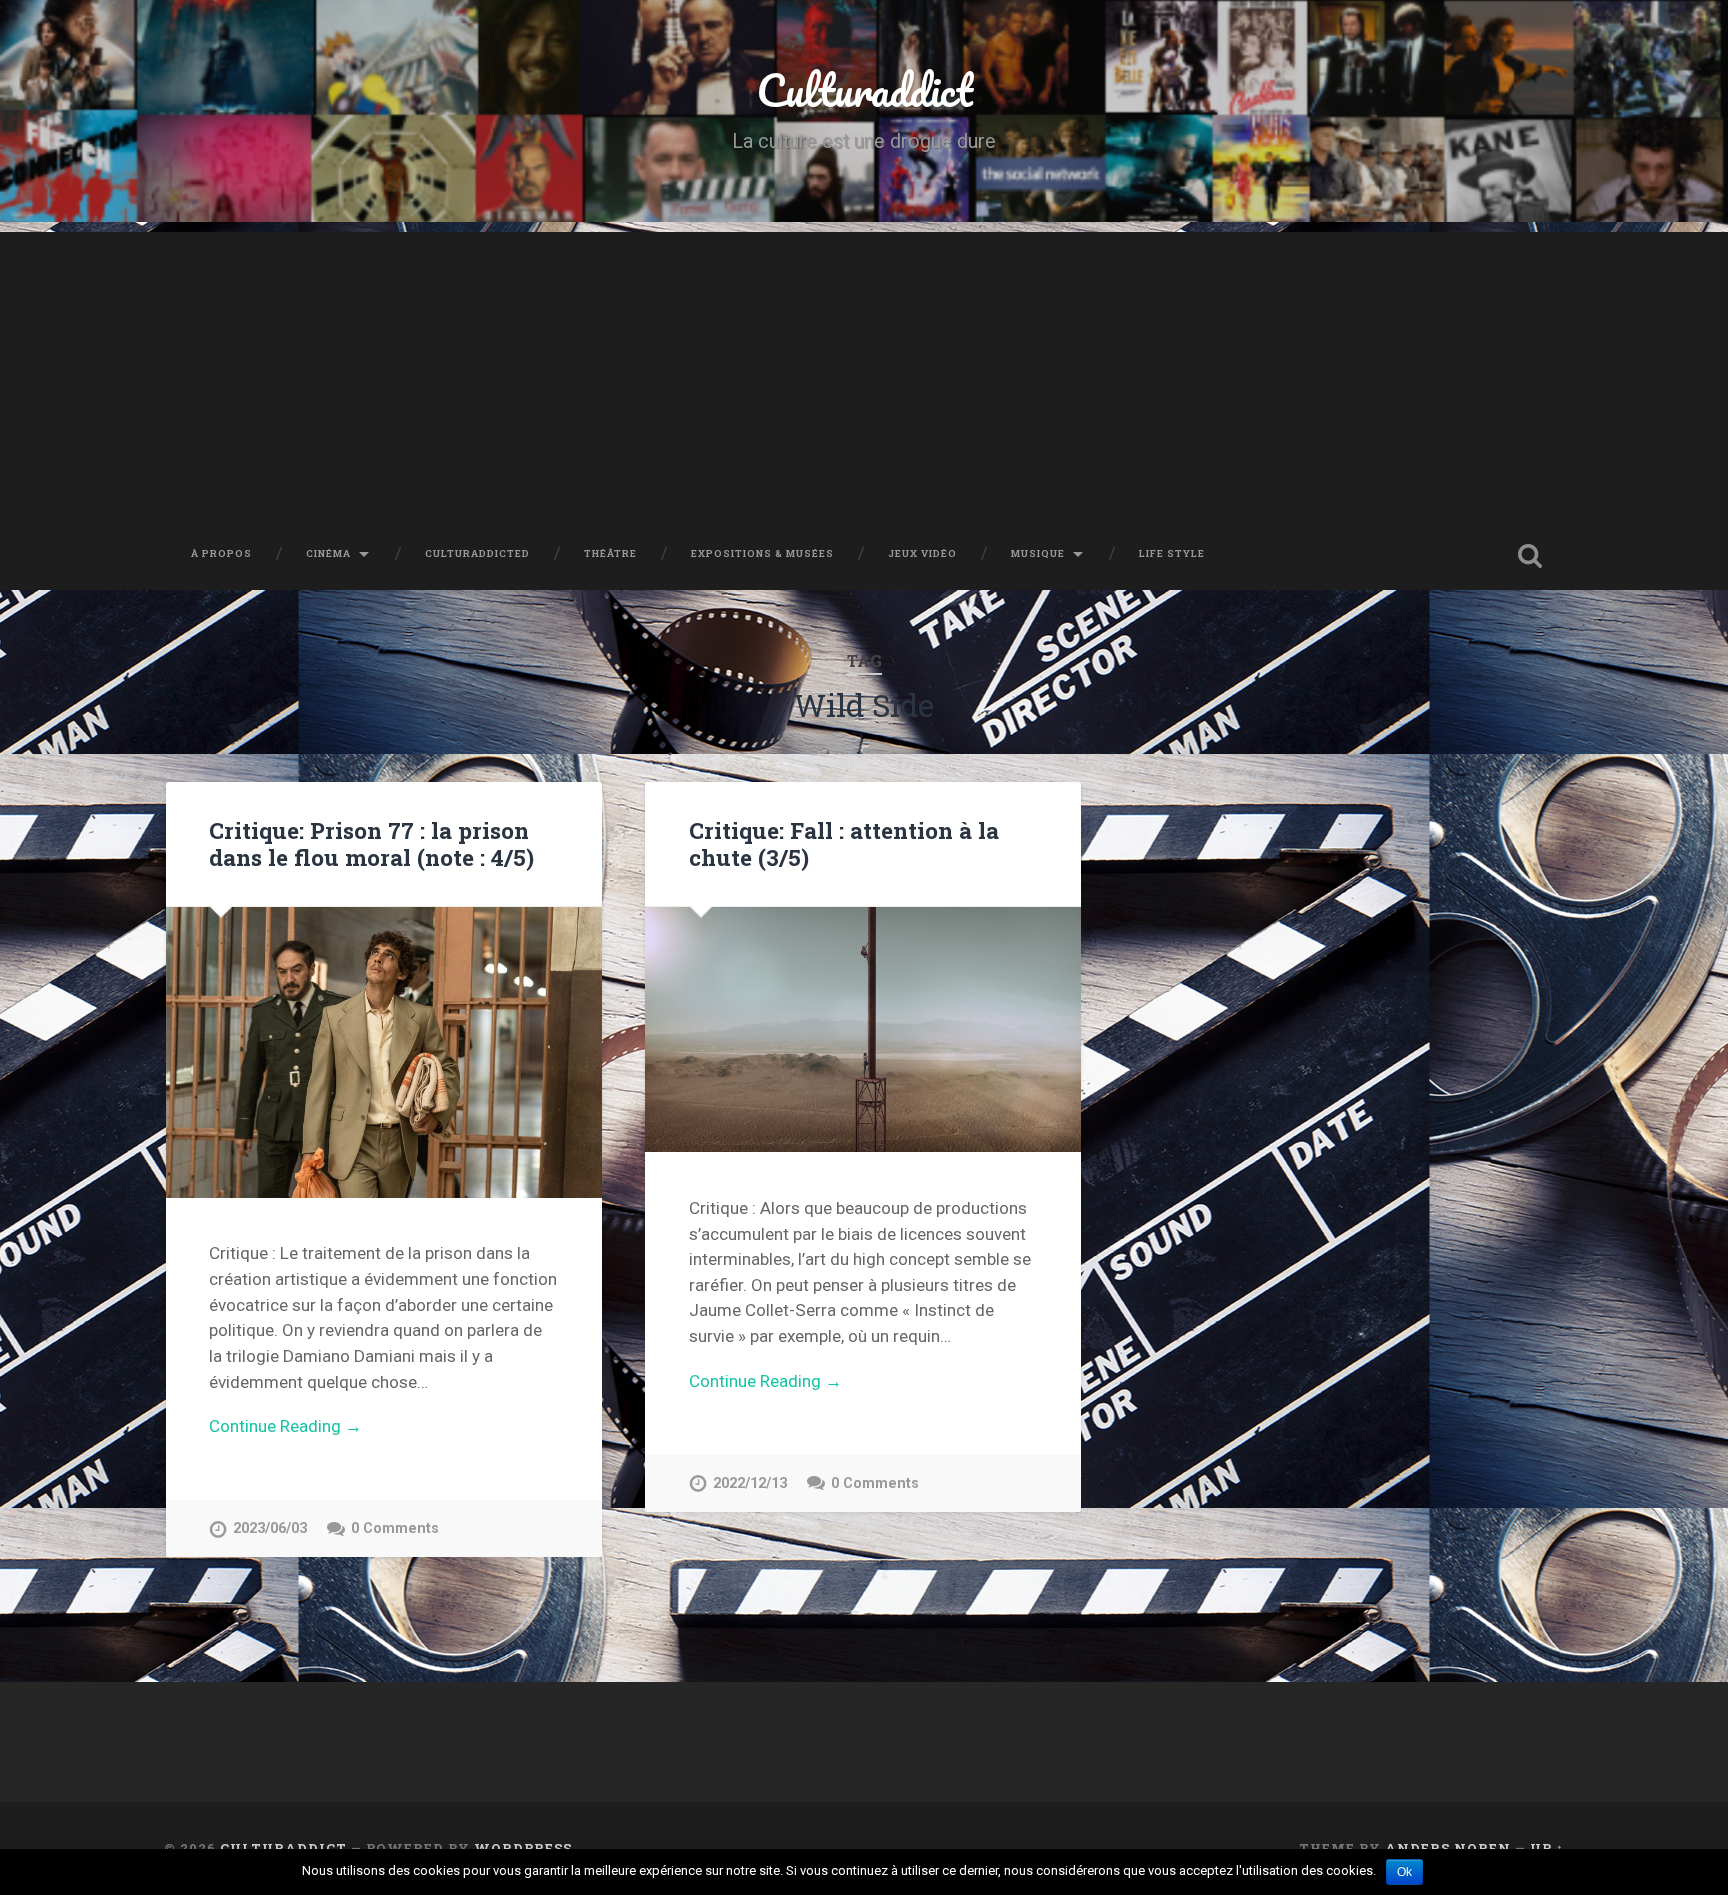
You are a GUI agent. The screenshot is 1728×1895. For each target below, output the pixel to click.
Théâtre (610, 553)
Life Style (1172, 553)
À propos (221, 553)
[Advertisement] (864, 372)
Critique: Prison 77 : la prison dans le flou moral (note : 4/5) (371, 843)
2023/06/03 (270, 1528)
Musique (1038, 553)
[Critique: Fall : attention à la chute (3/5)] (863, 1029)
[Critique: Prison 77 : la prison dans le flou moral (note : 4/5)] (384, 1052)
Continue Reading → (285, 1426)
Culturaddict (864, 89)
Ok (1404, 1872)
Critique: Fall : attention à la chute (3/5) (844, 843)
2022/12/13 (750, 1483)
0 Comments (395, 1528)
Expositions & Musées (762, 553)
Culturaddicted (477, 553)
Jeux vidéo (922, 553)
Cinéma (328, 553)
